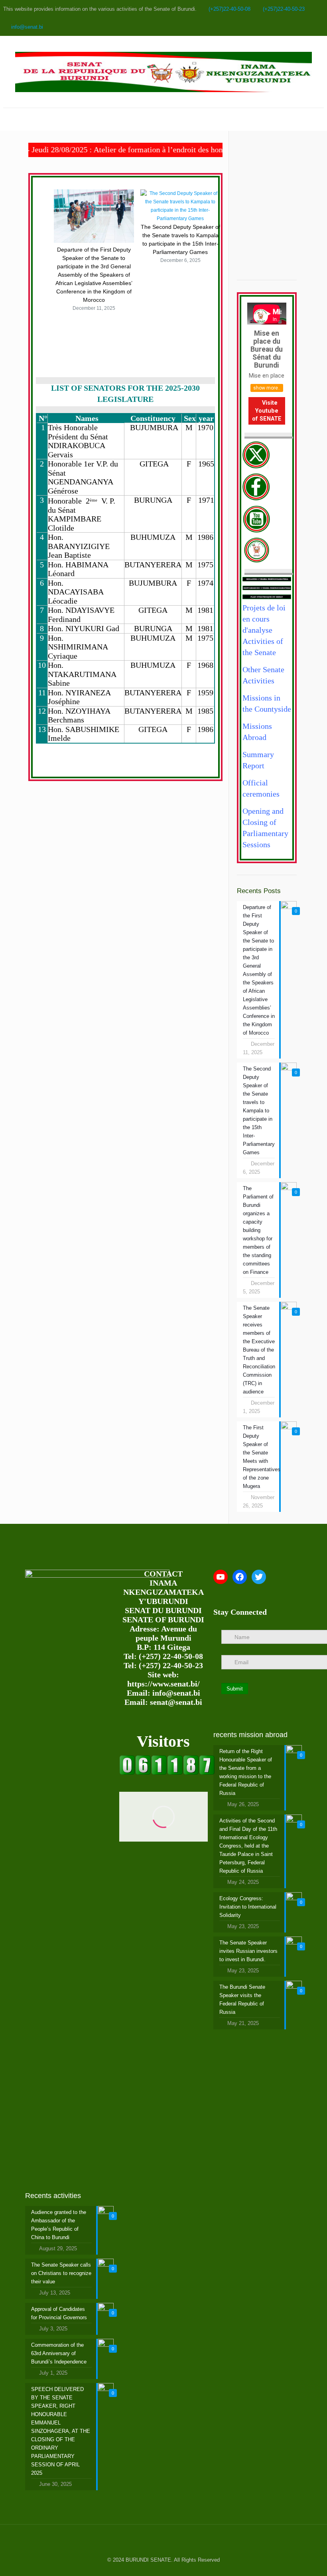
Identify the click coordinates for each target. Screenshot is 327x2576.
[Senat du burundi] (167, 1773)
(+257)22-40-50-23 (284, 9)
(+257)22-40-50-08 (229, 9)
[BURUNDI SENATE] (163, 72)
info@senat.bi (27, 27)
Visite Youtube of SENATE (267, 411)
